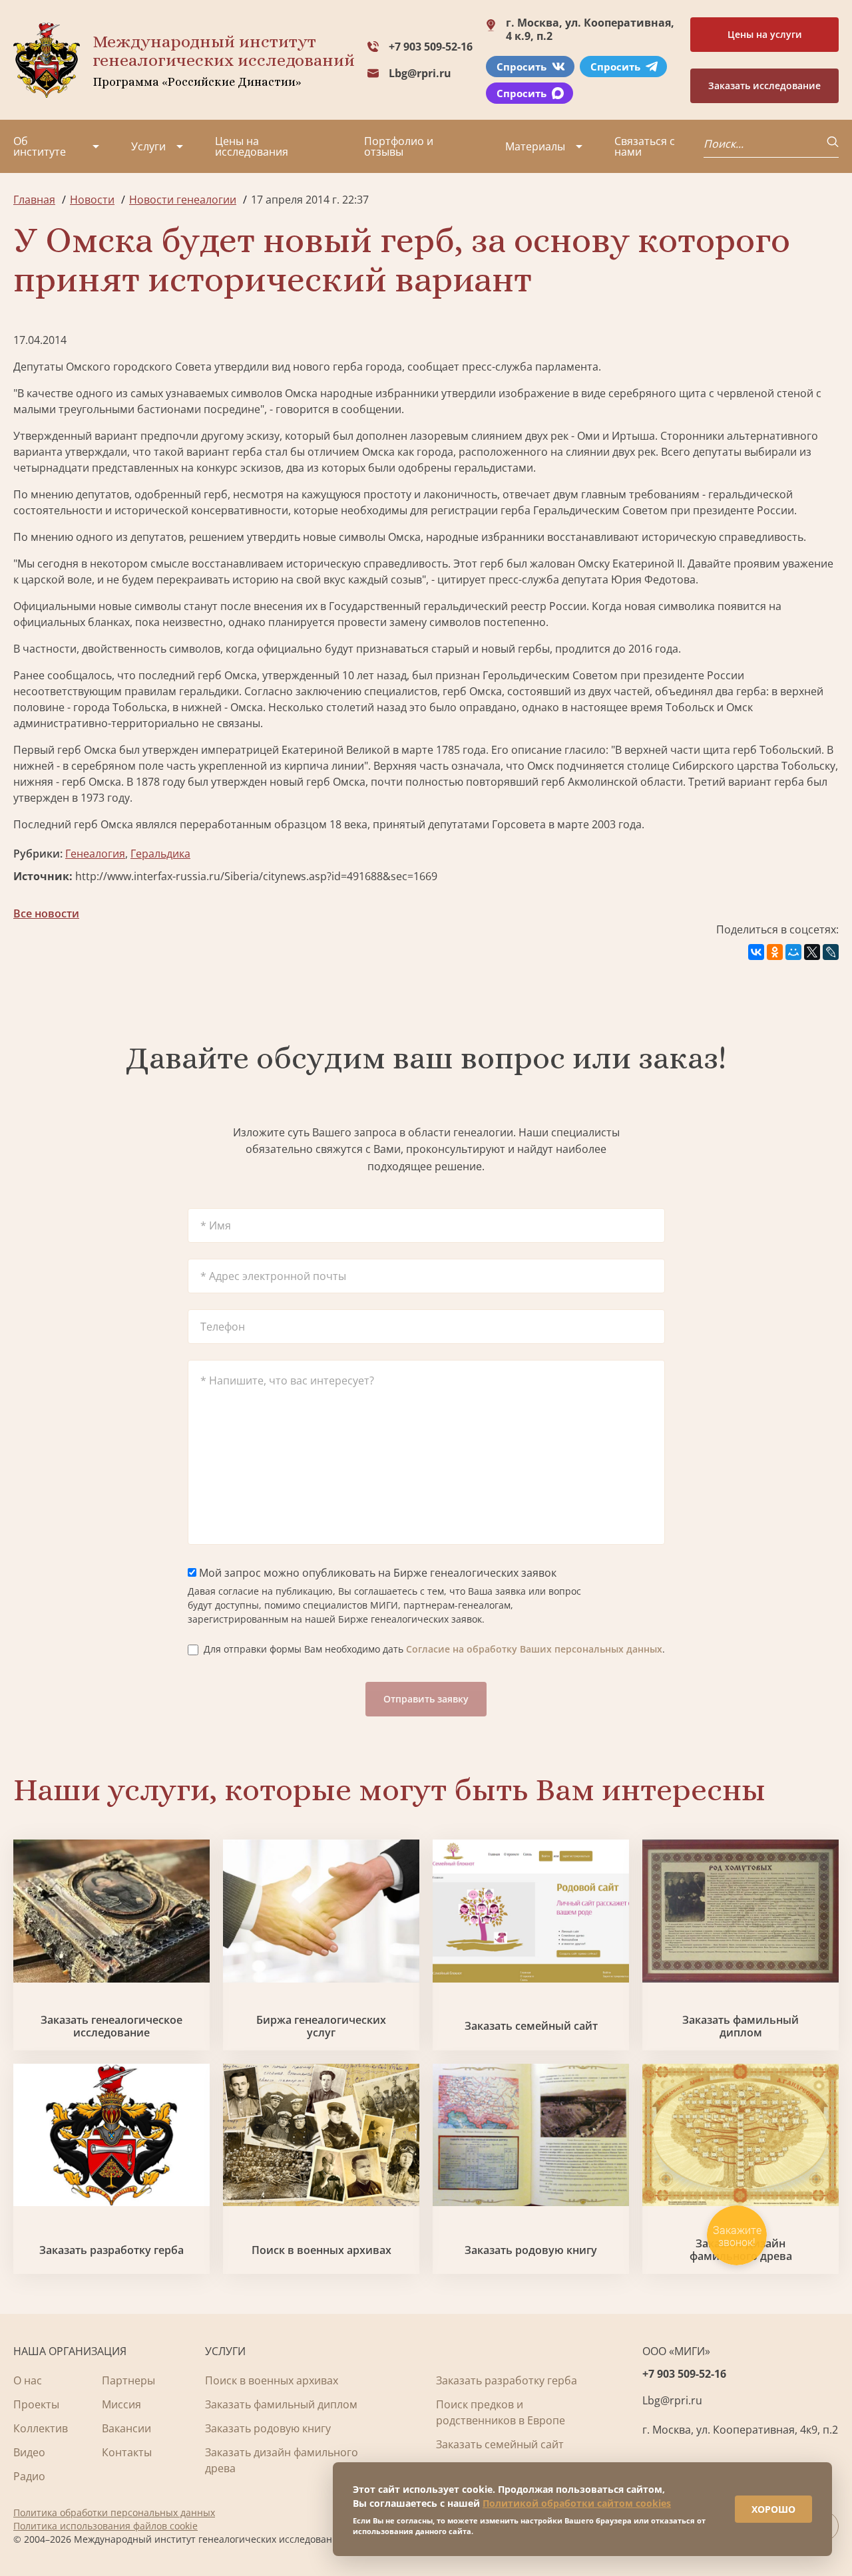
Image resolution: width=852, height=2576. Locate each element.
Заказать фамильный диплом (741, 2026)
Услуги (148, 146)
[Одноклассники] (775, 952)
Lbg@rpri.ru (420, 73)
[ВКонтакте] (756, 952)
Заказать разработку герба (111, 2250)
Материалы (535, 146)
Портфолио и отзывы (399, 146)
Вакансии (126, 2428)
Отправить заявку (426, 1699)
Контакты (127, 2452)
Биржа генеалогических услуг (321, 2026)
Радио (29, 2476)
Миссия (121, 2404)
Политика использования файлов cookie (106, 2526)
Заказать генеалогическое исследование (111, 2026)
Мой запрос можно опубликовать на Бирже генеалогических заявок (376, 1573)
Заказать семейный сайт (531, 2026)
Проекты (36, 2404)
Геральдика (160, 854)
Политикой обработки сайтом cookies (577, 2503)
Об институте (40, 146)
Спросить (522, 67)
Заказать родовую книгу (531, 2250)
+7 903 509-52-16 (431, 47)
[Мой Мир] (793, 952)
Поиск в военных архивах (321, 2250)
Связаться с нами (645, 146)
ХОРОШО (773, 2509)
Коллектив (41, 2428)
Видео (29, 2452)
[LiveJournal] (831, 952)
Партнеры (128, 2380)
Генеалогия (95, 854)
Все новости (46, 913)
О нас (28, 2380)
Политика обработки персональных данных (114, 2512)
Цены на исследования (252, 146)
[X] (812, 952)
